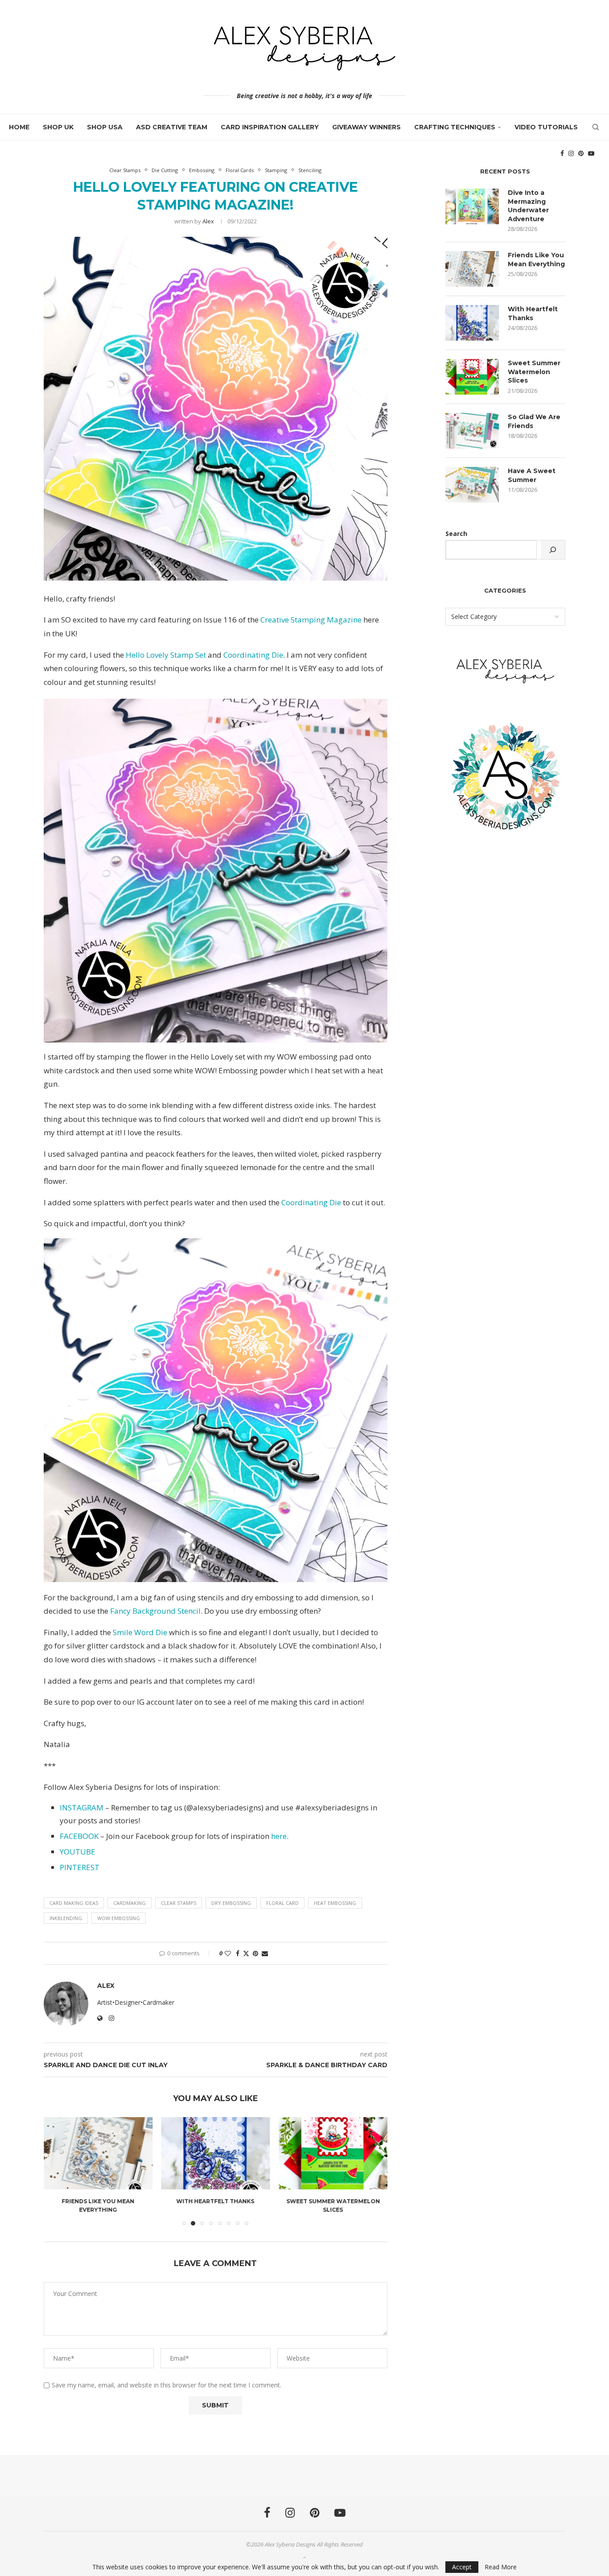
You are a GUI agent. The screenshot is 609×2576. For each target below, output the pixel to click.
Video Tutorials (546, 127)
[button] (56, 2171)
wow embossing (119, 1918)
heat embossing (335, 1903)
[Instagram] (571, 153)
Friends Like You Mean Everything (536, 260)
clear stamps (179, 1903)
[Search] (596, 127)
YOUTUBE (78, 1852)
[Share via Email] (265, 1953)
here (279, 1836)
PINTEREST (80, 1867)
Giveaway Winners (366, 127)
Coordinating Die (253, 655)
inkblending (66, 1918)
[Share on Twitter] (246, 1953)
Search (456, 534)
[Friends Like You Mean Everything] (472, 269)
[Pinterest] (581, 153)
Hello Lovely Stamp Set (166, 655)
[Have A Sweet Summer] (472, 485)
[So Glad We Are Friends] (333, 2153)
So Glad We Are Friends (333, 2201)
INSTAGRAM (82, 1807)
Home (19, 127)
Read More (501, 2567)
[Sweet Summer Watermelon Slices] (216, 2153)
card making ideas (74, 1903)
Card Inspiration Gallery (270, 127)
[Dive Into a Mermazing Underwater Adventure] (472, 206)
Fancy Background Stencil (155, 1611)
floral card (282, 1903)
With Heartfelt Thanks (98, 2201)
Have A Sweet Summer (532, 475)
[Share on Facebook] (238, 1953)
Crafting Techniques (455, 127)
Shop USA (105, 127)
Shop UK (58, 127)
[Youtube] (591, 153)
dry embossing (231, 1903)
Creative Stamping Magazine (311, 620)
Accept (462, 2567)
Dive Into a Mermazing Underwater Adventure (528, 206)
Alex (208, 221)
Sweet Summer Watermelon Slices (534, 372)
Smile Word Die (140, 1632)
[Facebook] (562, 153)
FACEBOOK (79, 1836)
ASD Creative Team (172, 127)
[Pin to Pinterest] (255, 1953)
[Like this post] (228, 1953)
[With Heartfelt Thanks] (98, 2153)
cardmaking (130, 1903)
